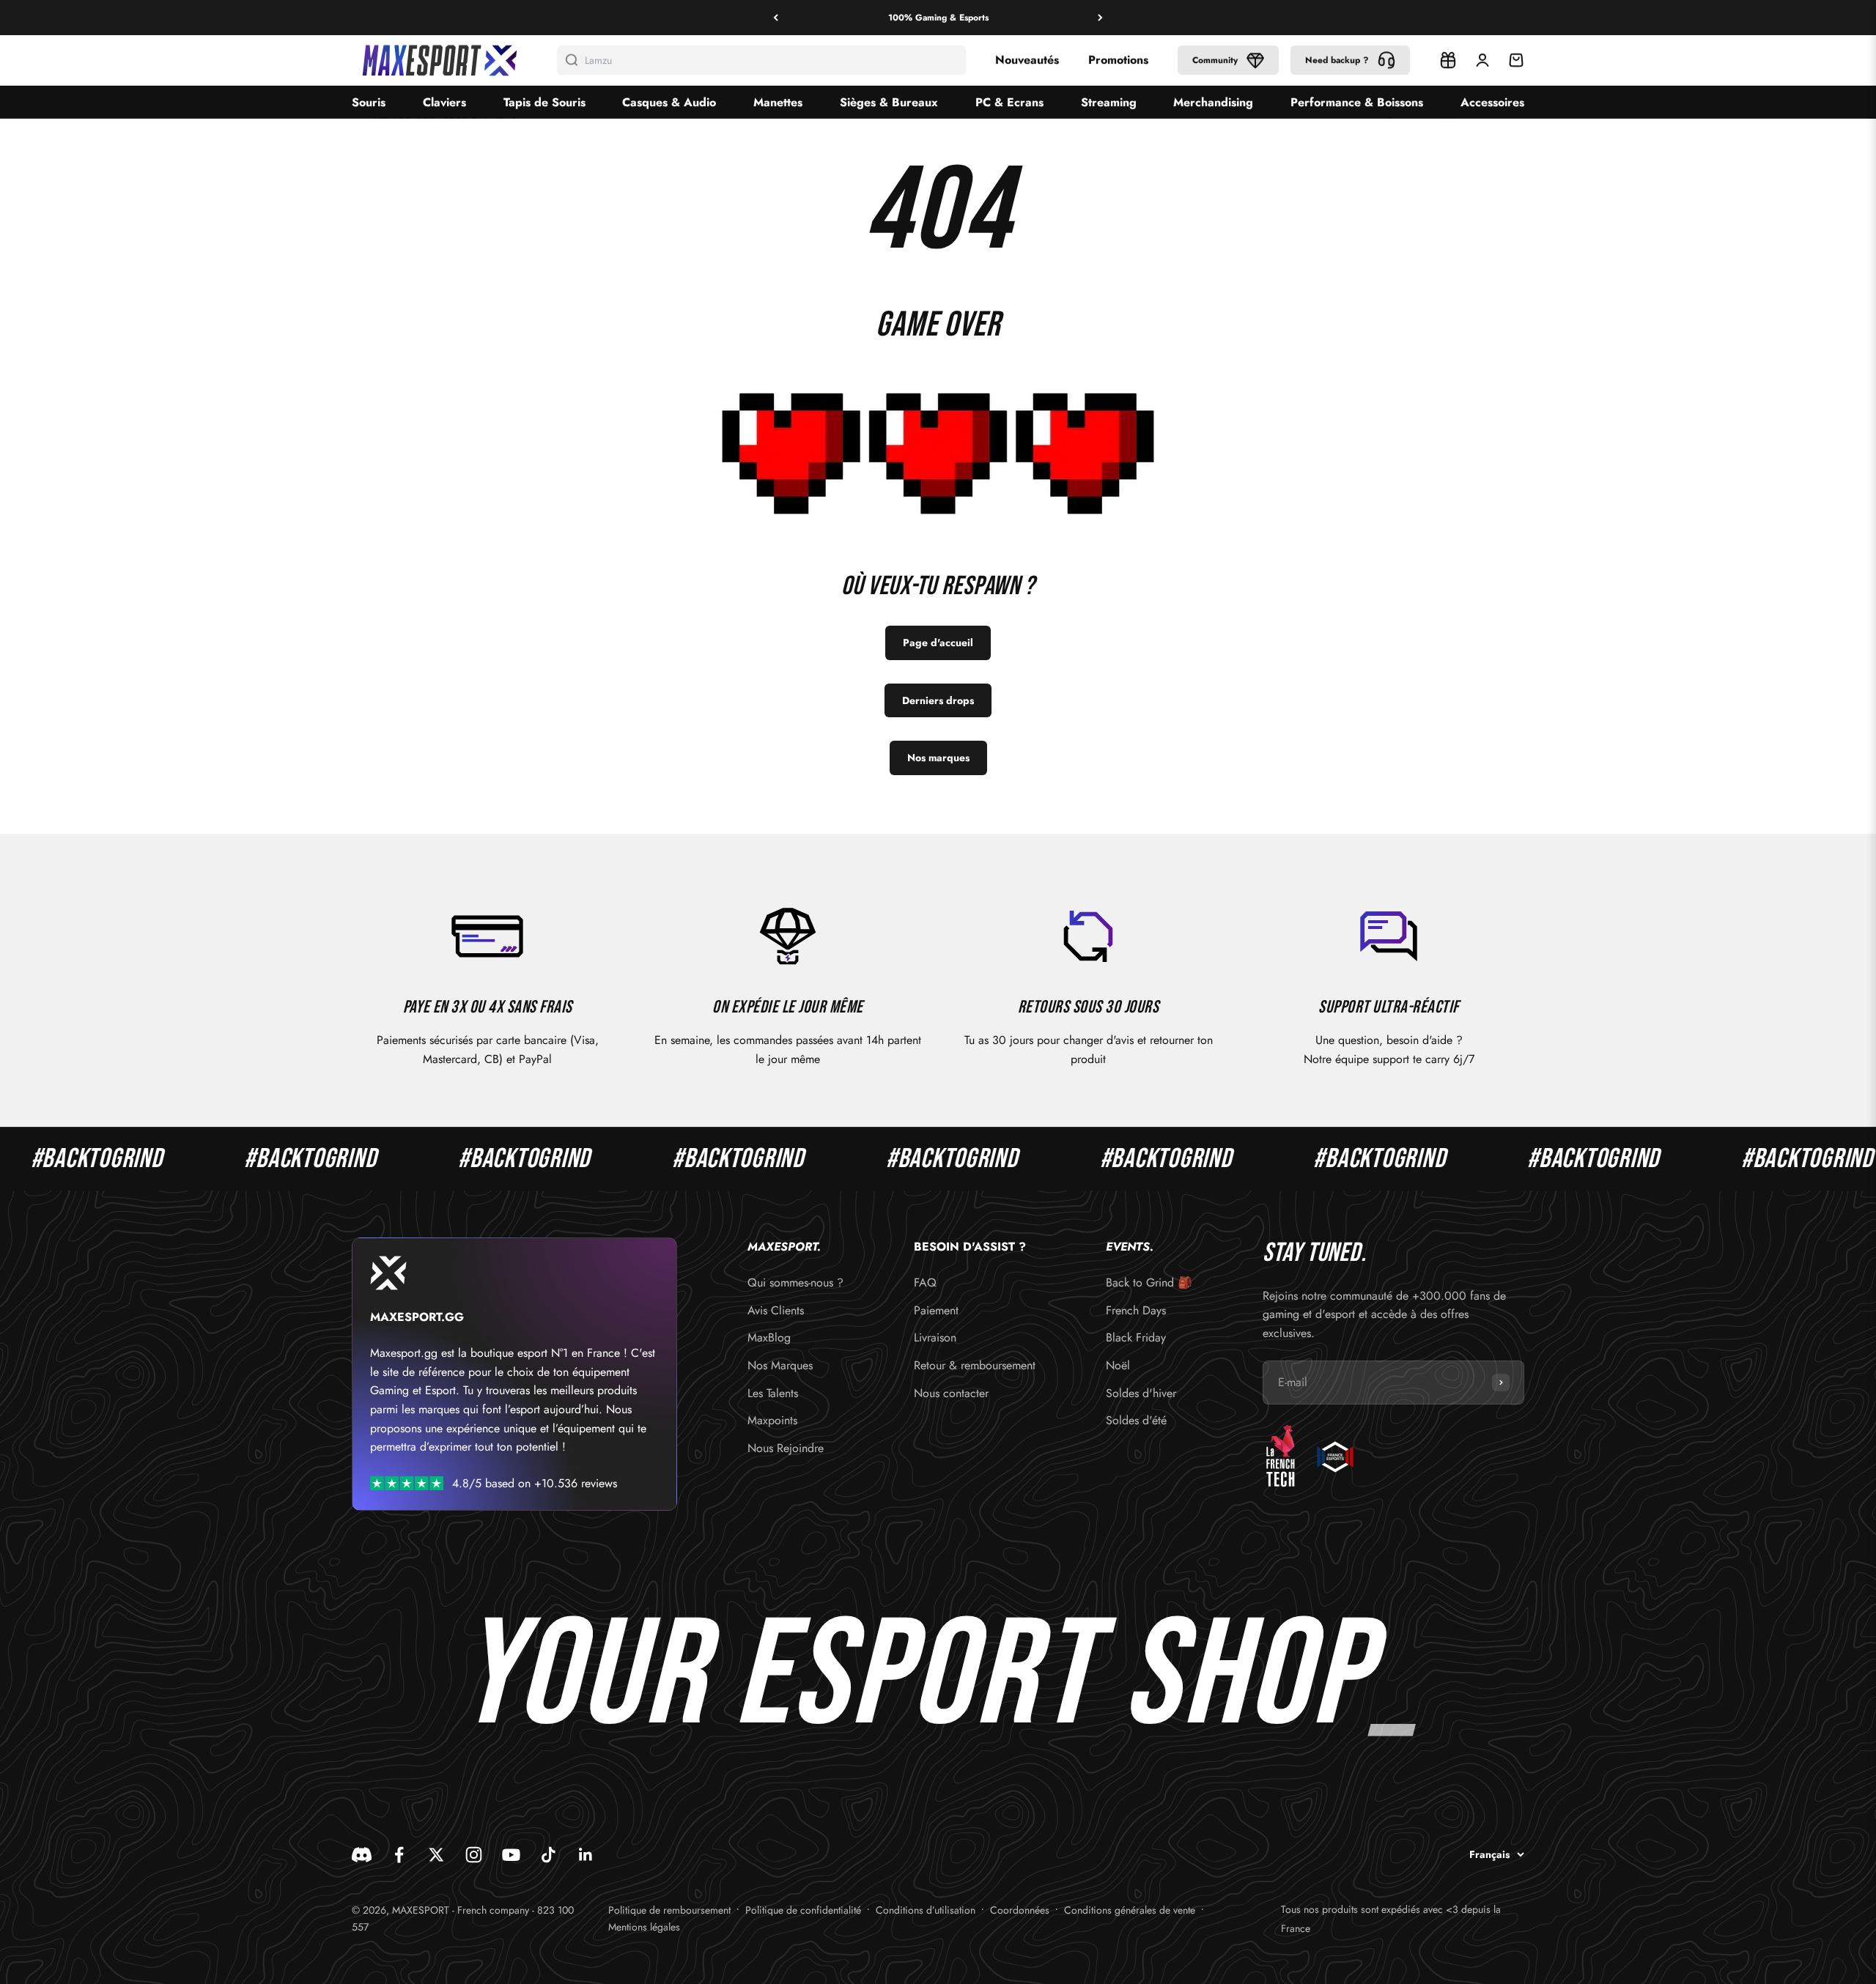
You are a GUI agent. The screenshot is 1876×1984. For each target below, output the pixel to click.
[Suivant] (1100, 18)
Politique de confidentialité (803, 1910)
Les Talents (773, 1393)
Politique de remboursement (669, 1910)
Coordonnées (1020, 1910)
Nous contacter (951, 1393)
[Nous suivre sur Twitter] (436, 1855)
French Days (1136, 1310)
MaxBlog (769, 1337)
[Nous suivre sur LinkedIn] (586, 1855)
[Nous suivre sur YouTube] (511, 1855)
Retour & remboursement (975, 1365)
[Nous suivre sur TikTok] (549, 1855)
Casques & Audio (669, 102)
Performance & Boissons (1357, 102)
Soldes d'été (1136, 1420)
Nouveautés (1027, 60)
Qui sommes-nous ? (795, 1282)
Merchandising (1213, 102)
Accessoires (1492, 102)
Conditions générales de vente (1130, 1910)
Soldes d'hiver (1141, 1393)
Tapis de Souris (544, 102)
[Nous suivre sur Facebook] (399, 1855)
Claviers (444, 102)
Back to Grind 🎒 (1149, 1282)
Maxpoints (772, 1420)
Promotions (1118, 60)
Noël (1118, 1365)
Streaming (1109, 102)
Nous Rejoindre (786, 1448)
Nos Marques (780, 1365)
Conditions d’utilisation (926, 1910)
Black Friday (1136, 1337)
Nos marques (938, 758)
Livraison (935, 1337)
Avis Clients (776, 1310)
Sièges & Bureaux (889, 102)
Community (1215, 60)
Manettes (778, 102)
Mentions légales (644, 1927)
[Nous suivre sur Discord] (362, 1855)
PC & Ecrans (1009, 102)
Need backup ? (1337, 60)
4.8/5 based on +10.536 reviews (535, 1483)
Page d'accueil (938, 643)
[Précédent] (776, 18)
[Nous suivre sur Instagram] (474, 1855)
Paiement (936, 1310)
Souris (369, 102)
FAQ (925, 1282)
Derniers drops (938, 700)
